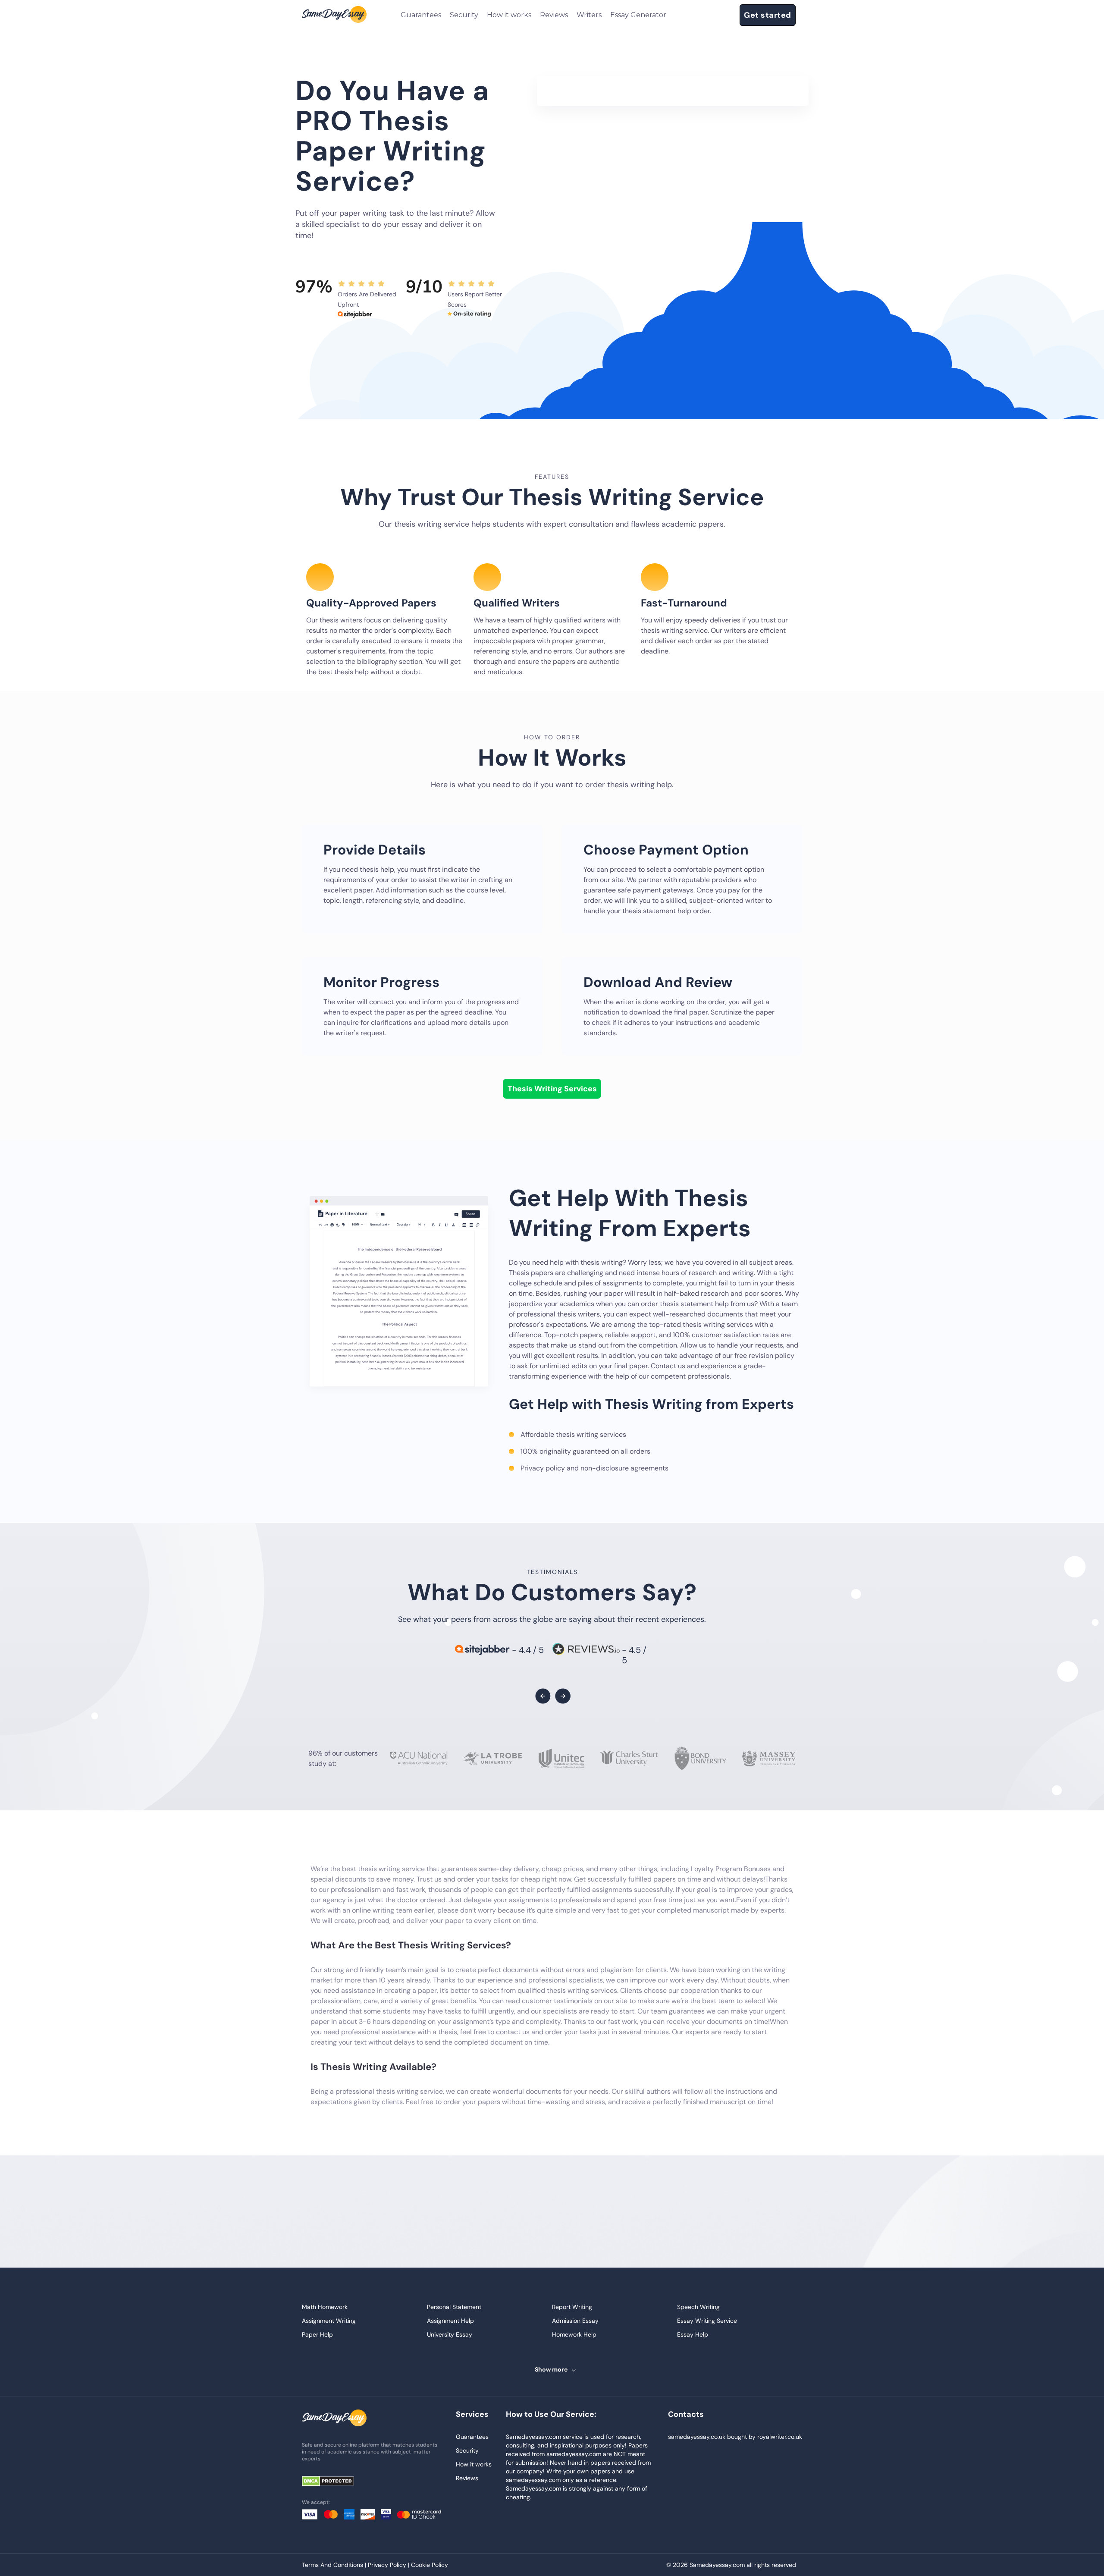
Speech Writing (698, 2307)
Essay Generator (638, 15)
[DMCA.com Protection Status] (334, 2482)
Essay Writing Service (707, 2321)
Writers (589, 15)
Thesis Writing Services (552, 1089)
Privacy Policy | (389, 2565)
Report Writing (572, 2307)
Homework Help (574, 2334)
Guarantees (421, 15)
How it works (509, 15)
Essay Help (693, 2334)
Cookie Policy (430, 2565)
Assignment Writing (329, 2321)
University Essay (450, 2334)
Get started (768, 15)
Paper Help (317, 2334)
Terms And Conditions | (335, 2565)
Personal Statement (454, 2307)
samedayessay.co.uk (697, 2437)
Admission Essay (575, 2321)
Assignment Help (450, 2321)
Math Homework (325, 2307)
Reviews (554, 15)
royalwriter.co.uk (780, 2437)
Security (464, 15)
